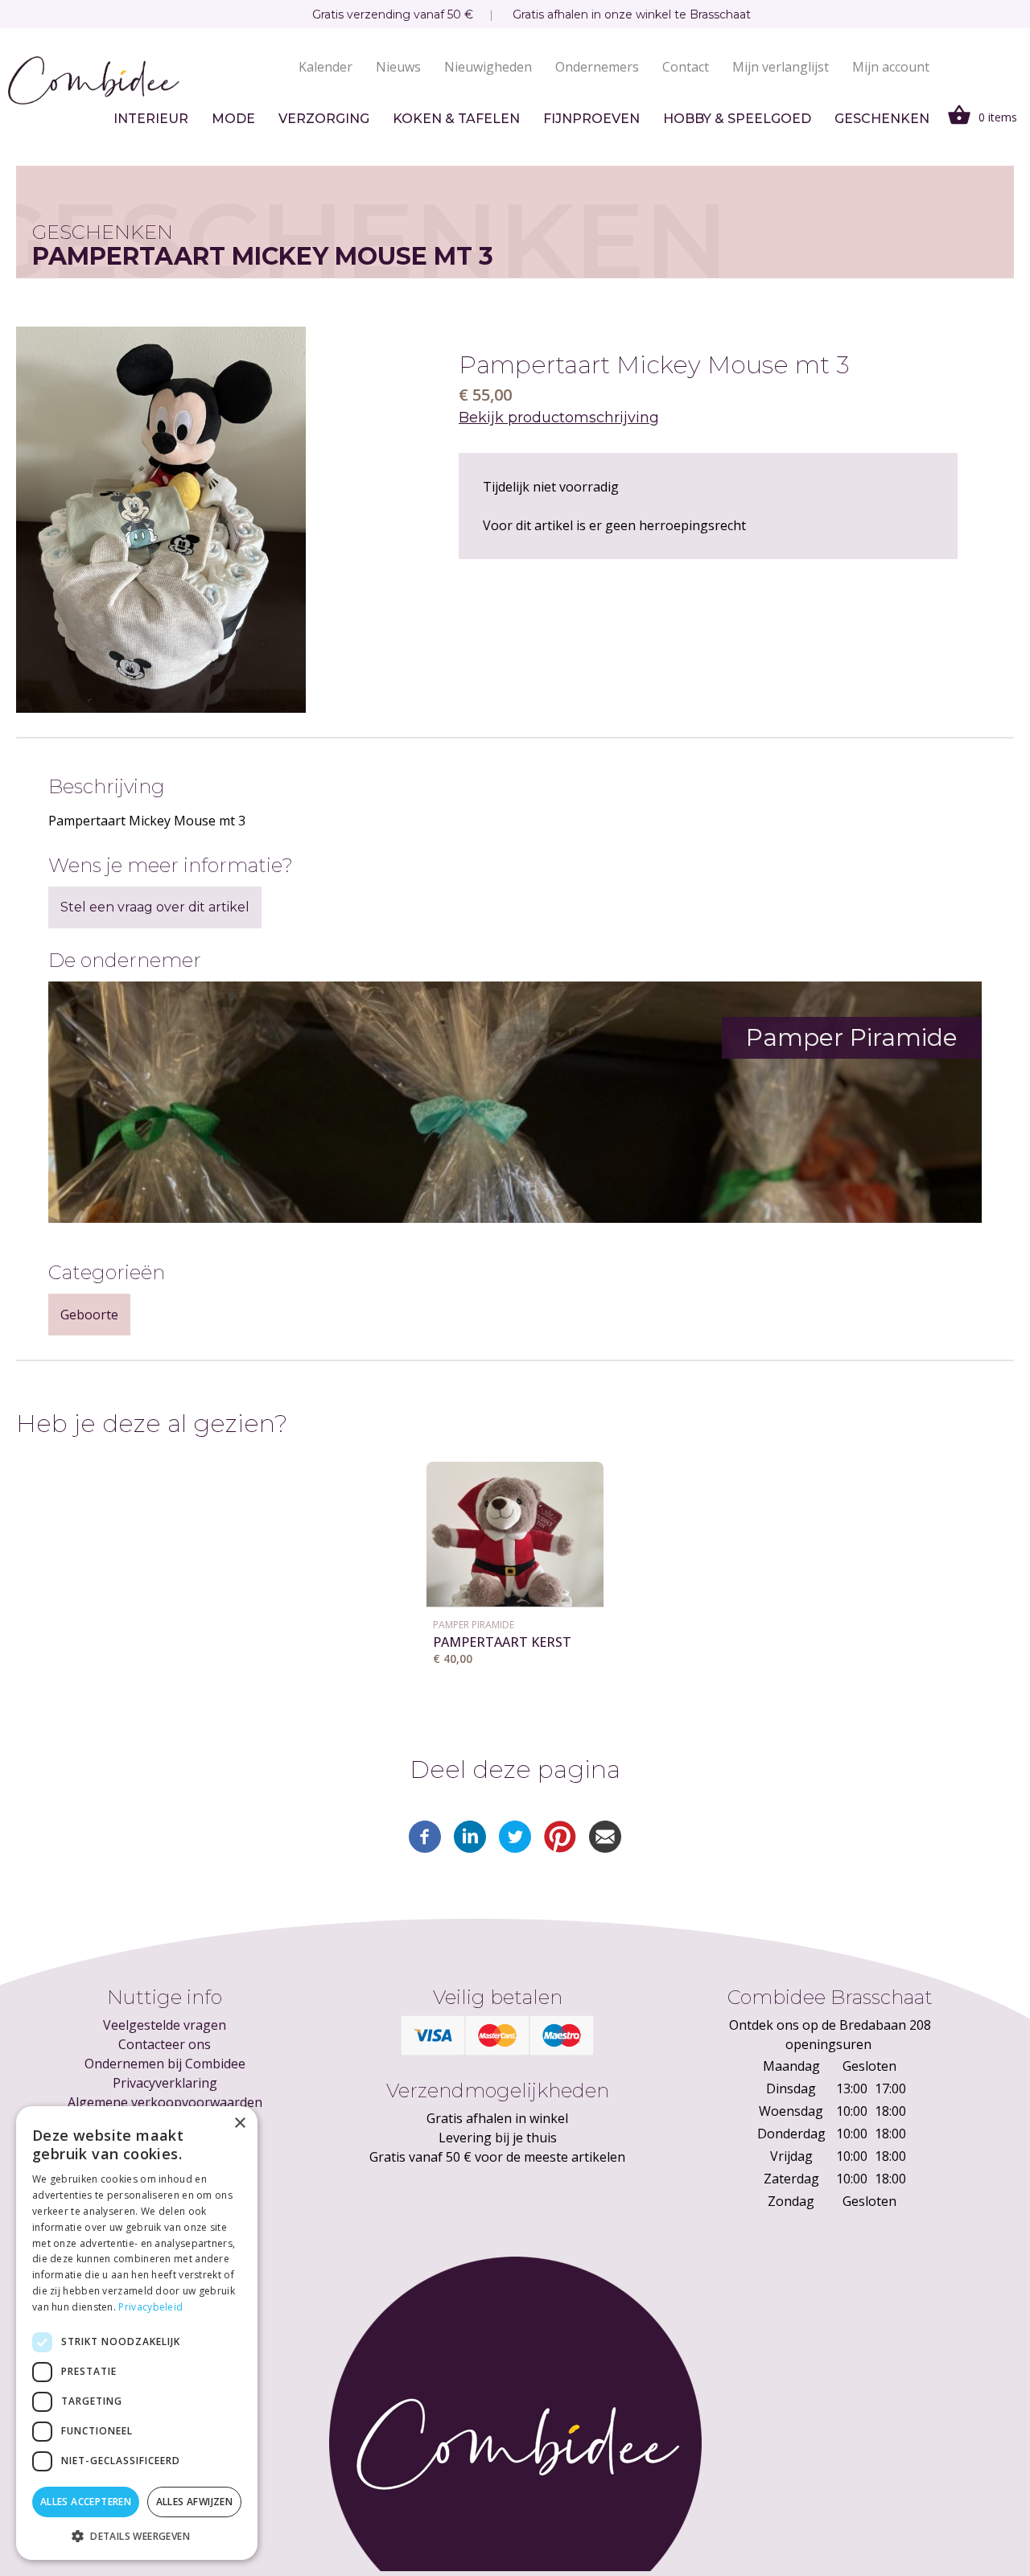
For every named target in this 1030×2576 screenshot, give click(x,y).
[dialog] (137, 2333)
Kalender (325, 67)
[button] (137, 2536)
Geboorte (89, 1315)
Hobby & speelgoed (737, 119)
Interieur (151, 119)
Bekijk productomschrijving (559, 418)
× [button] (239, 2123)
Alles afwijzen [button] (195, 2502)
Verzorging (324, 119)
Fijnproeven (591, 119)
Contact (686, 67)
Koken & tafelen (456, 119)
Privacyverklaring (165, 2083)
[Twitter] (515, 1848)
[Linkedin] (470, 1848)
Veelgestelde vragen (165, 2025)
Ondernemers (597, 67)
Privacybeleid (150, 2307)
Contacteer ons (165, 2044)
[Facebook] (425, 1848)
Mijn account (891, 67)
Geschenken (882, 119)
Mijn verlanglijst (781, 67)
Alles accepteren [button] (86, 2502)
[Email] (605, 1848)
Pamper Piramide (474, 1625)
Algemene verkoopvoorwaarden (165, 2102)
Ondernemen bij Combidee (165, 2064)
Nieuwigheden (488, 67)
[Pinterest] (560, 1848)
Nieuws (398, 67)
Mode (233, 119)
